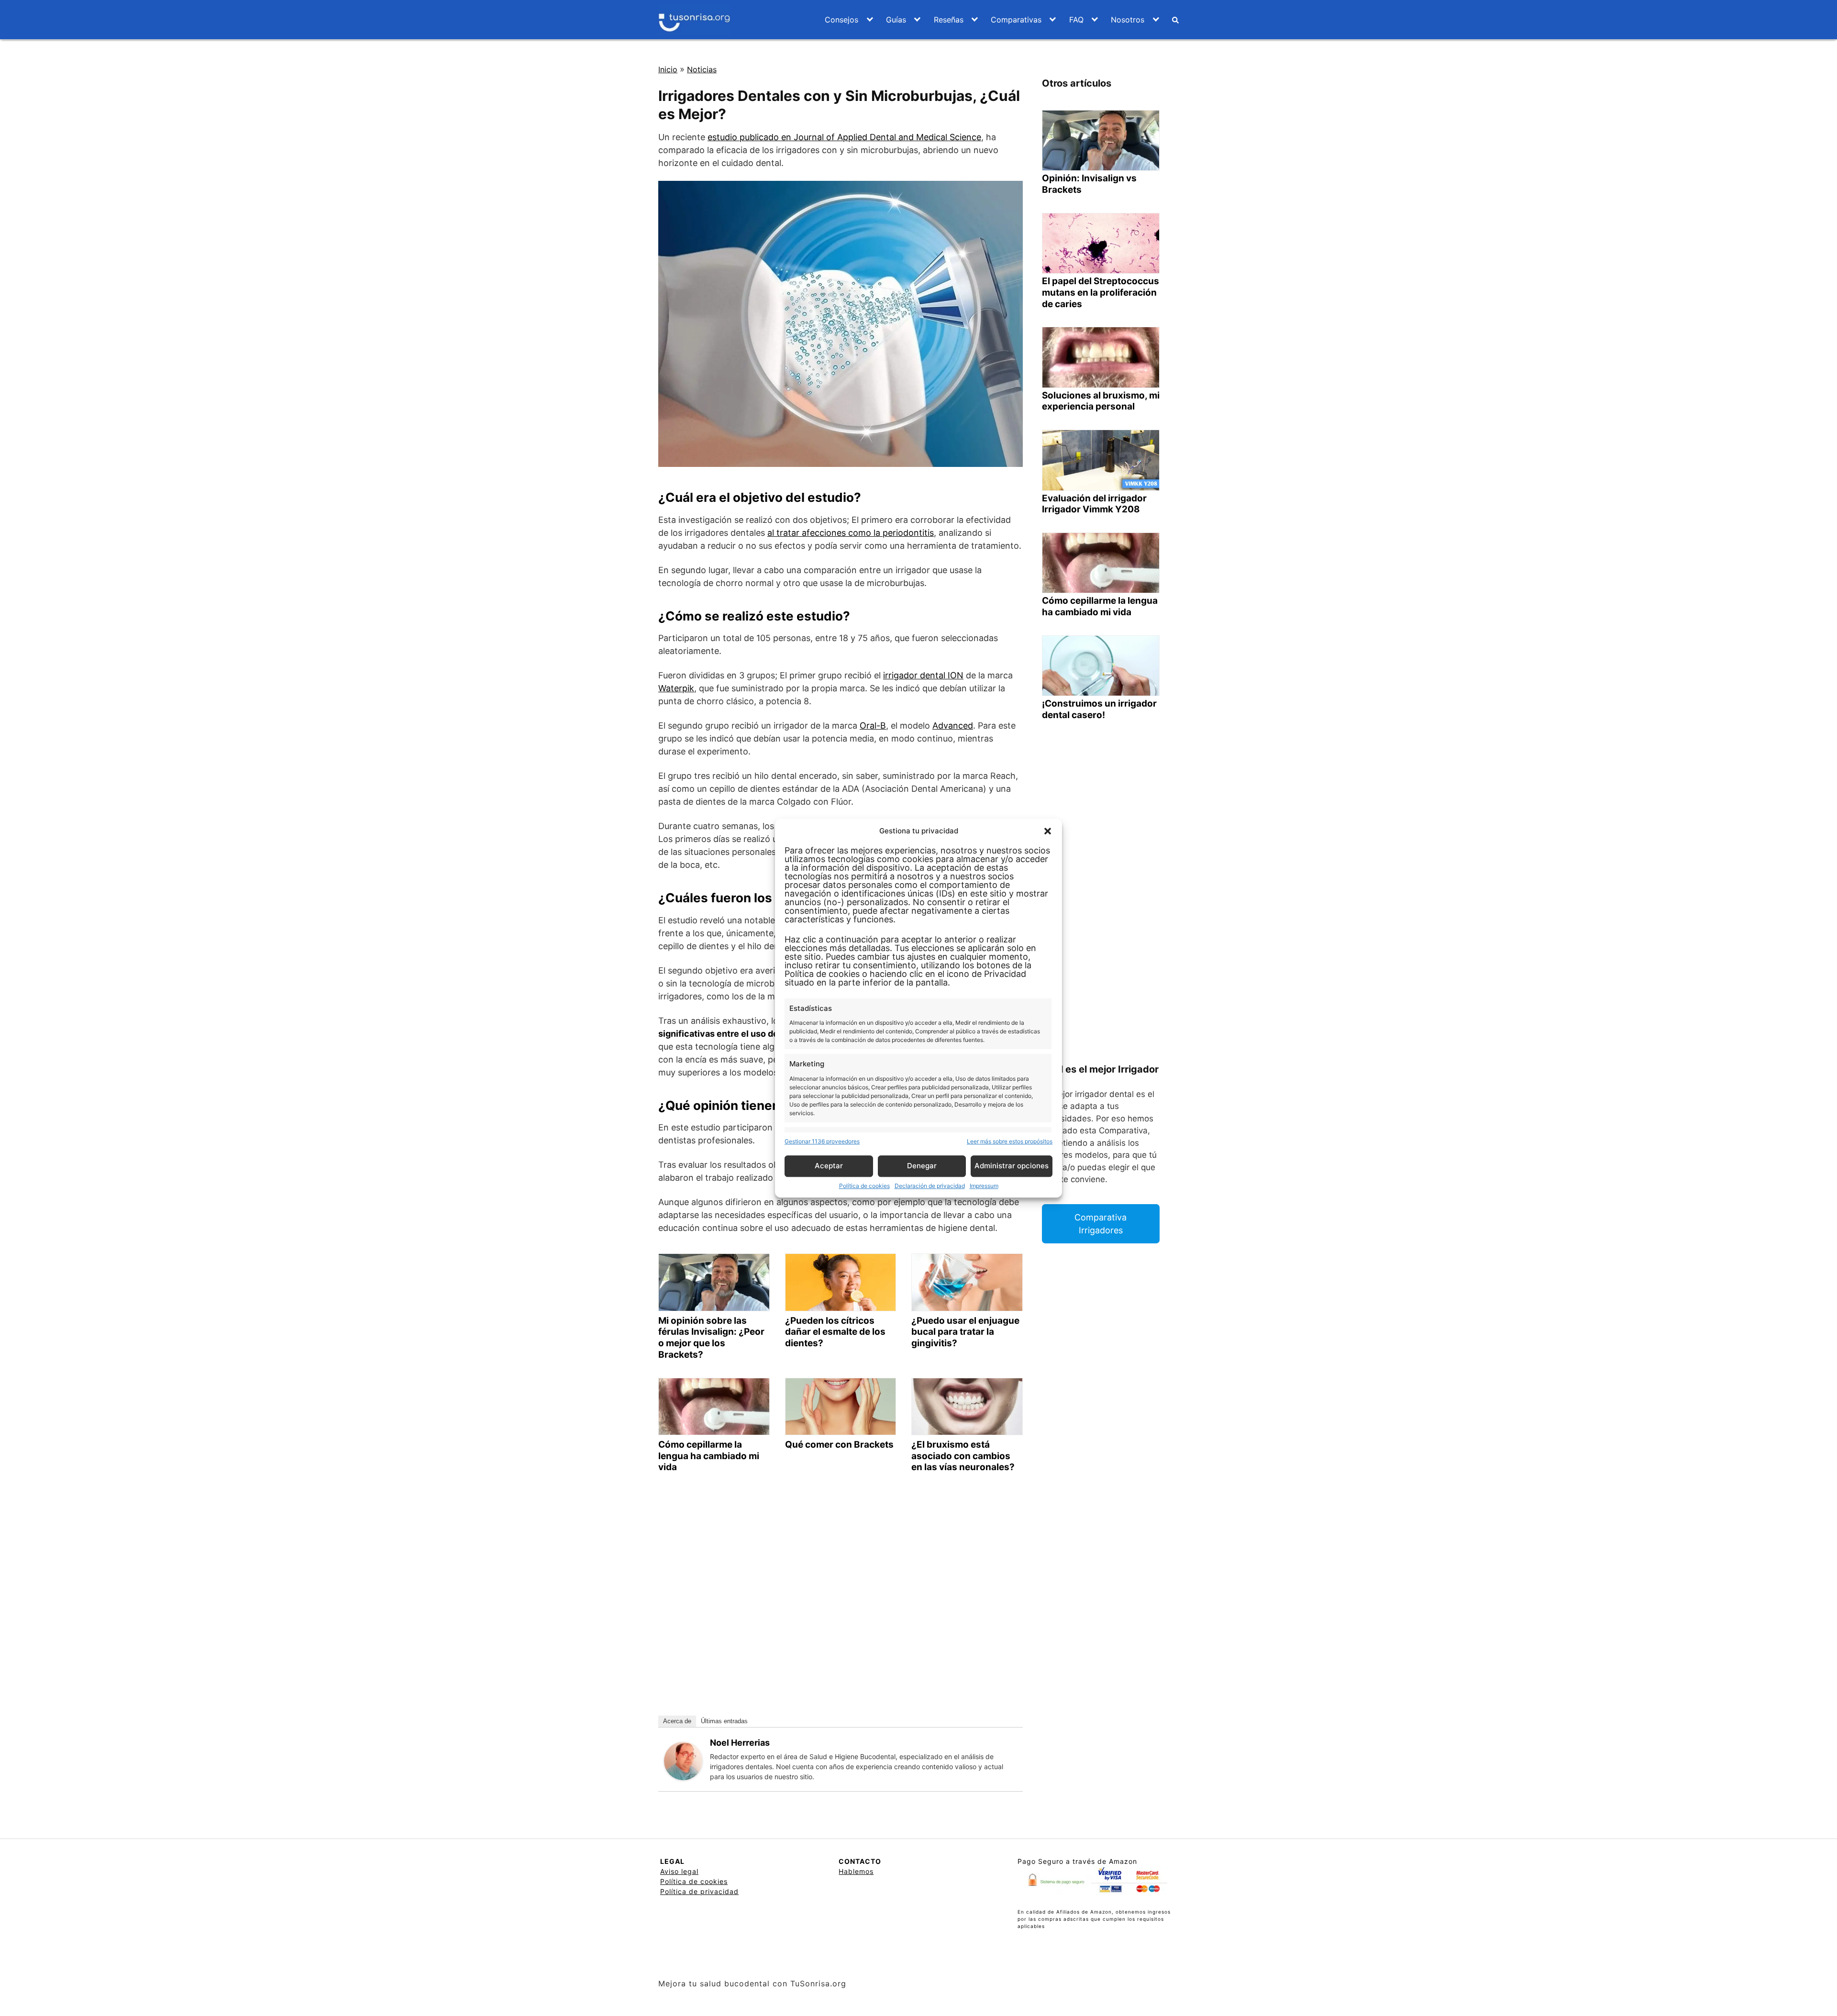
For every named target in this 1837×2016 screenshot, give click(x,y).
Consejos (841, 20)
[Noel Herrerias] (683, 1761)
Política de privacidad (699, 1891)
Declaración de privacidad (930, 1186)
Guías (896, 20)
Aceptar (829, 1166)
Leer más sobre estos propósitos (1010, 1141)
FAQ (1076, 20)
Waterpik (676, 688)
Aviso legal (679, 1871)
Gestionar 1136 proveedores (822, 1141)
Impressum (984, 1186)
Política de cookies (864, 1186)
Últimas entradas (724, 1721)
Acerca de (677, 1721)
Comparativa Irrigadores (1101, 1224)
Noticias (702, 69)
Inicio (668, 69)
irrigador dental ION (923, 675)
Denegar (922, 1166)
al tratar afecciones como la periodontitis (851, 533)
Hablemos (856, 1871)
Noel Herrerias (740, 1743)
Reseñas (949, 20)
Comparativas (1016, 20)
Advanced (953, 726)
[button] (1048, 831)
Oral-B (873, 726)
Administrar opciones (1012, 1166)
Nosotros (1128, 20)
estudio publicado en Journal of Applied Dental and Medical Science (844, 137)
